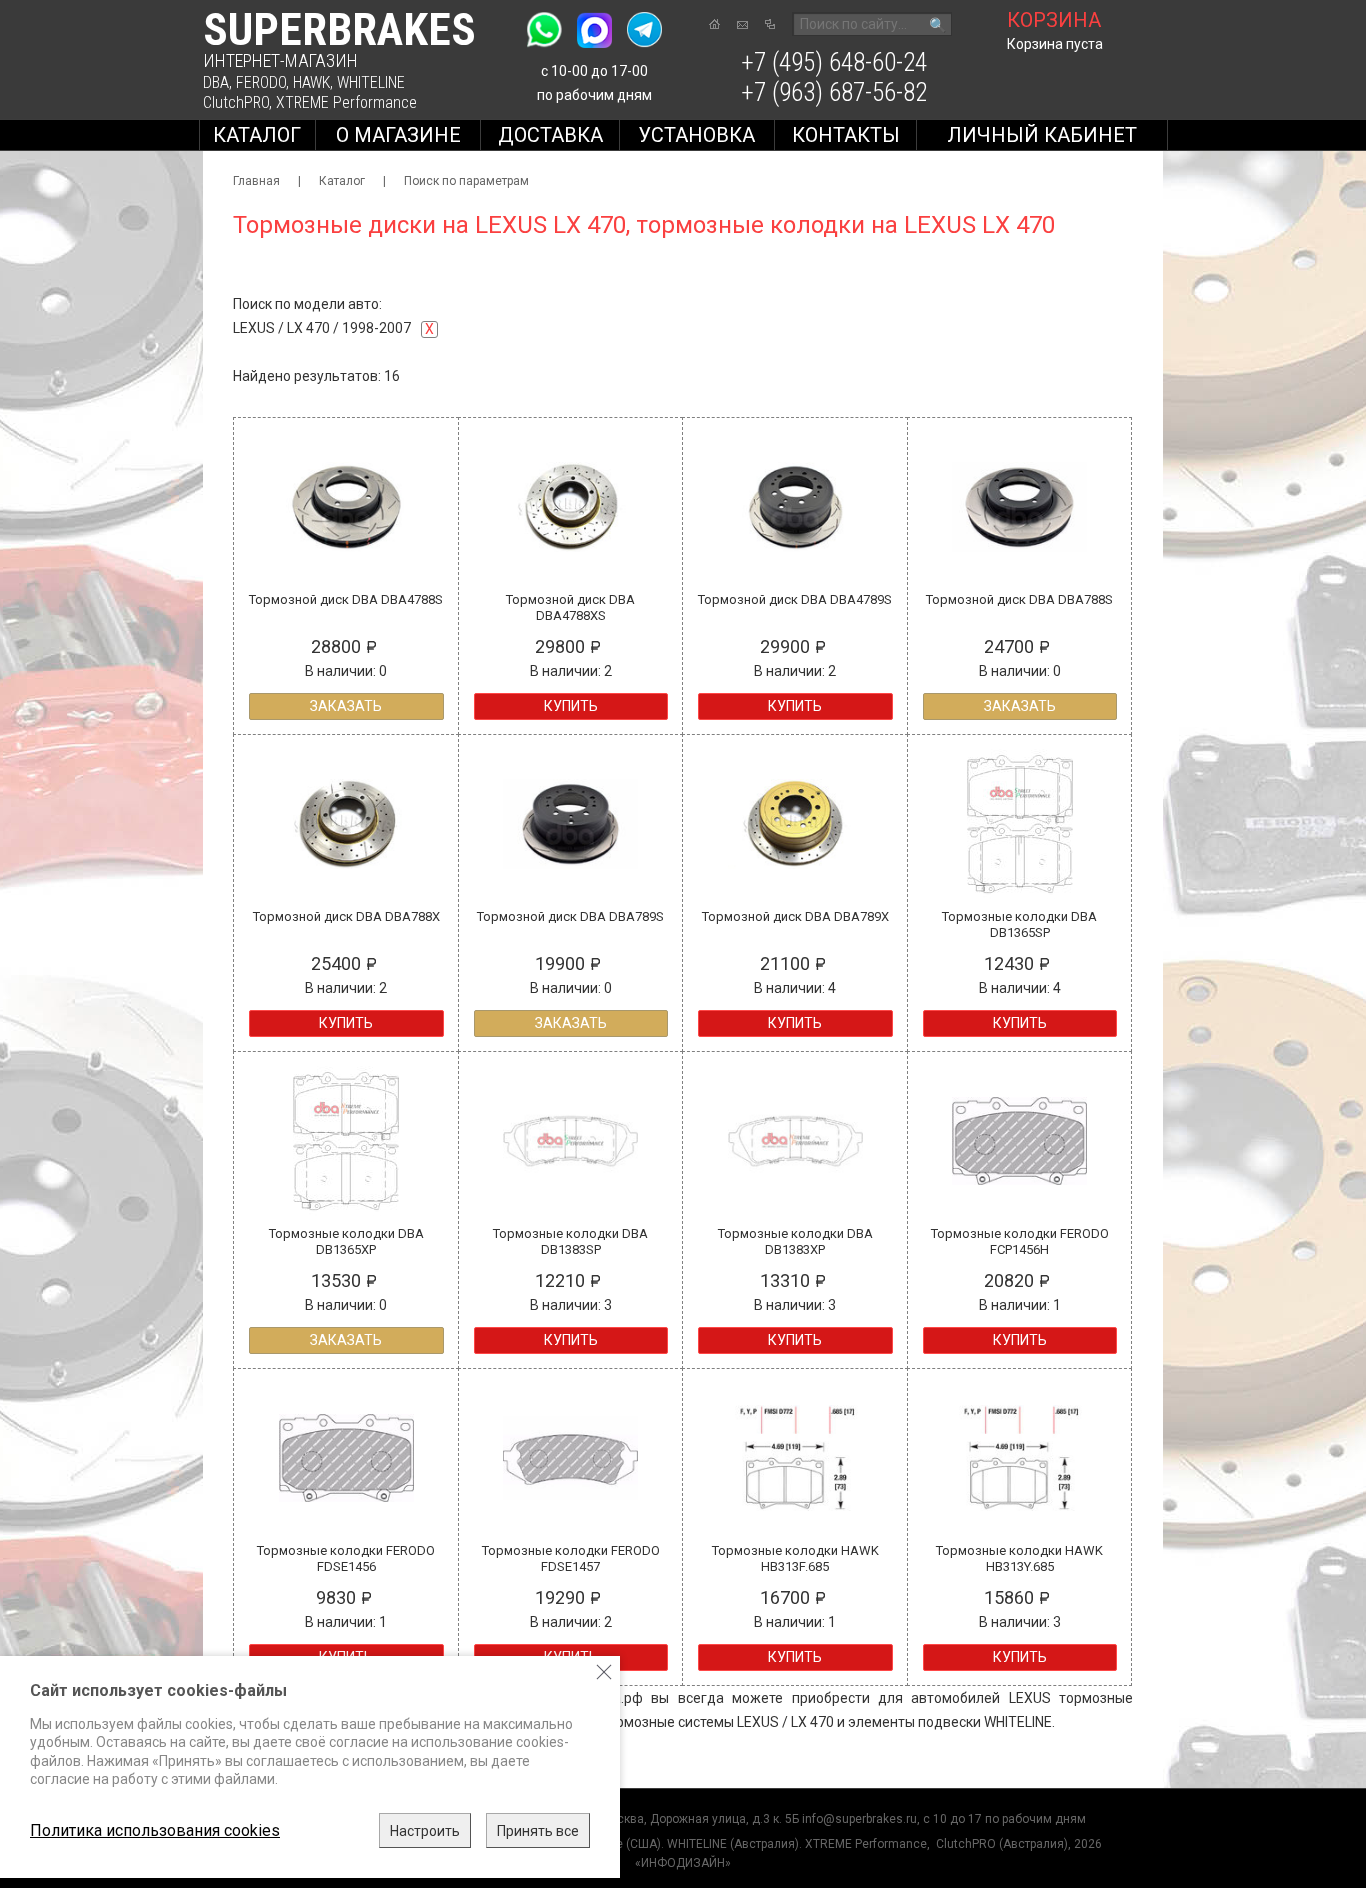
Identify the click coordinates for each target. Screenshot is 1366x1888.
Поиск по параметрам (466, 181)
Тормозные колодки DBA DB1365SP (1019, 924)
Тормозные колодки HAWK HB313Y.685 (1019, 1558)
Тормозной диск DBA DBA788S (1019, 599)
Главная (256, 181)
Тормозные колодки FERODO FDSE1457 (571, 1558)
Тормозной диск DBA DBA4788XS (570, 607)
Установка (696, 135)
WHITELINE (371, 82)
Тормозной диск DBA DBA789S (570, 916)
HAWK (311, 82)
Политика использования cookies (155, 1830)
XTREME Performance (346, 102)
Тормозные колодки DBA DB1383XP (795, 1241)
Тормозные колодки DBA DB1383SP (570, 1241)
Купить (571, 706)
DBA (216, 82)
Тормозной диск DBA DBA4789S (795, 599)
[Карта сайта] (770, 24)
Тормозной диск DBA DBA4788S (346, 599)
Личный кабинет (1042, 135)
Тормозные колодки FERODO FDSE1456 (346, 1558)
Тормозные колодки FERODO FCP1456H (1020, 1241)
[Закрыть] (604, 1672)
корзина (1054, 20)
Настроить (425, 1831)
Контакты (846, 135)
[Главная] (714, 24)
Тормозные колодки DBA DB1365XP (346, 1241)
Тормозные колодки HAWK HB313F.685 (795, 1558)
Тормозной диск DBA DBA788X (346, 916)
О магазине (398, 135)
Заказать (346, 706)
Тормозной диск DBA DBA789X (795, 916)
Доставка (550, 135)
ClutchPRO (236, 102)
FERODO (261, 82)
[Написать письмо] (742, 25)
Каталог (257, 135)
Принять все (538, 1831)
